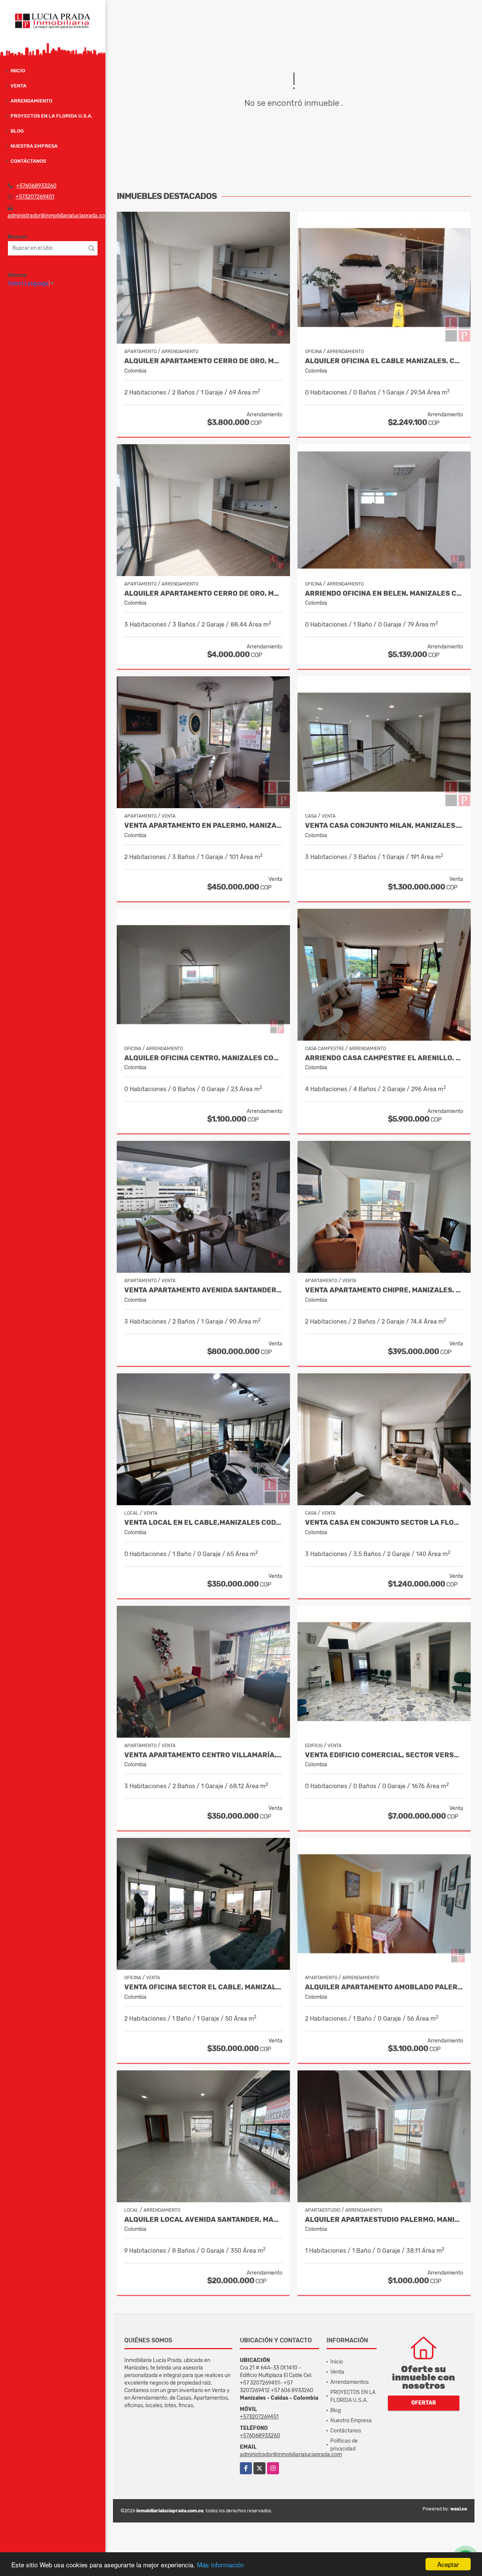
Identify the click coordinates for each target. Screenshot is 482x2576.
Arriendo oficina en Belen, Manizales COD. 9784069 (384, 594)
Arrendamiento (31, 101)
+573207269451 (35, 197)
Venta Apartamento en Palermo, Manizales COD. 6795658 (203, 826)
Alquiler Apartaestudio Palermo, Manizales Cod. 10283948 (384, 2220)
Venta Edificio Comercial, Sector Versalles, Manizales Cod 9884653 (384, 1755)
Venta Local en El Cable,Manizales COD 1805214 (203, 1523)
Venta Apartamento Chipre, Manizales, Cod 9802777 (384, 1290)
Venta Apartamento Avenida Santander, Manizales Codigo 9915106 (203, 1290)
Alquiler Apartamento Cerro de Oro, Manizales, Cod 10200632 (203, 361)
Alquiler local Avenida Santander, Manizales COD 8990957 (203, 2220)
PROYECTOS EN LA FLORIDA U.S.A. (52, 116)
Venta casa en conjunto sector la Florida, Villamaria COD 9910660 (384, 1523)
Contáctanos (28, 161)
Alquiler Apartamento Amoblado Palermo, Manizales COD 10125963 (384, 1987)
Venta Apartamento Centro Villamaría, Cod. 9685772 (203, 1755)
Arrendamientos (349, 2382)
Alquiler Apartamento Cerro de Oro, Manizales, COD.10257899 (203, 594)
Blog (17, 131)
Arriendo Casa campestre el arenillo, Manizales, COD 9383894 (384, 1058)
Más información (220, 2565)
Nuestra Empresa (34, 146)
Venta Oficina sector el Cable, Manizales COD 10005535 (203, 1987)
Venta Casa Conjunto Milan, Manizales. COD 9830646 (384, 826)
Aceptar (448, 2564)
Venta (18, 86)
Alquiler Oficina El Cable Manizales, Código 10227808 (384, 361)
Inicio (18, 71)
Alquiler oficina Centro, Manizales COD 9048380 (203, 1058)
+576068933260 (36, 186)
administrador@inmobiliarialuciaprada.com (59, 216)
